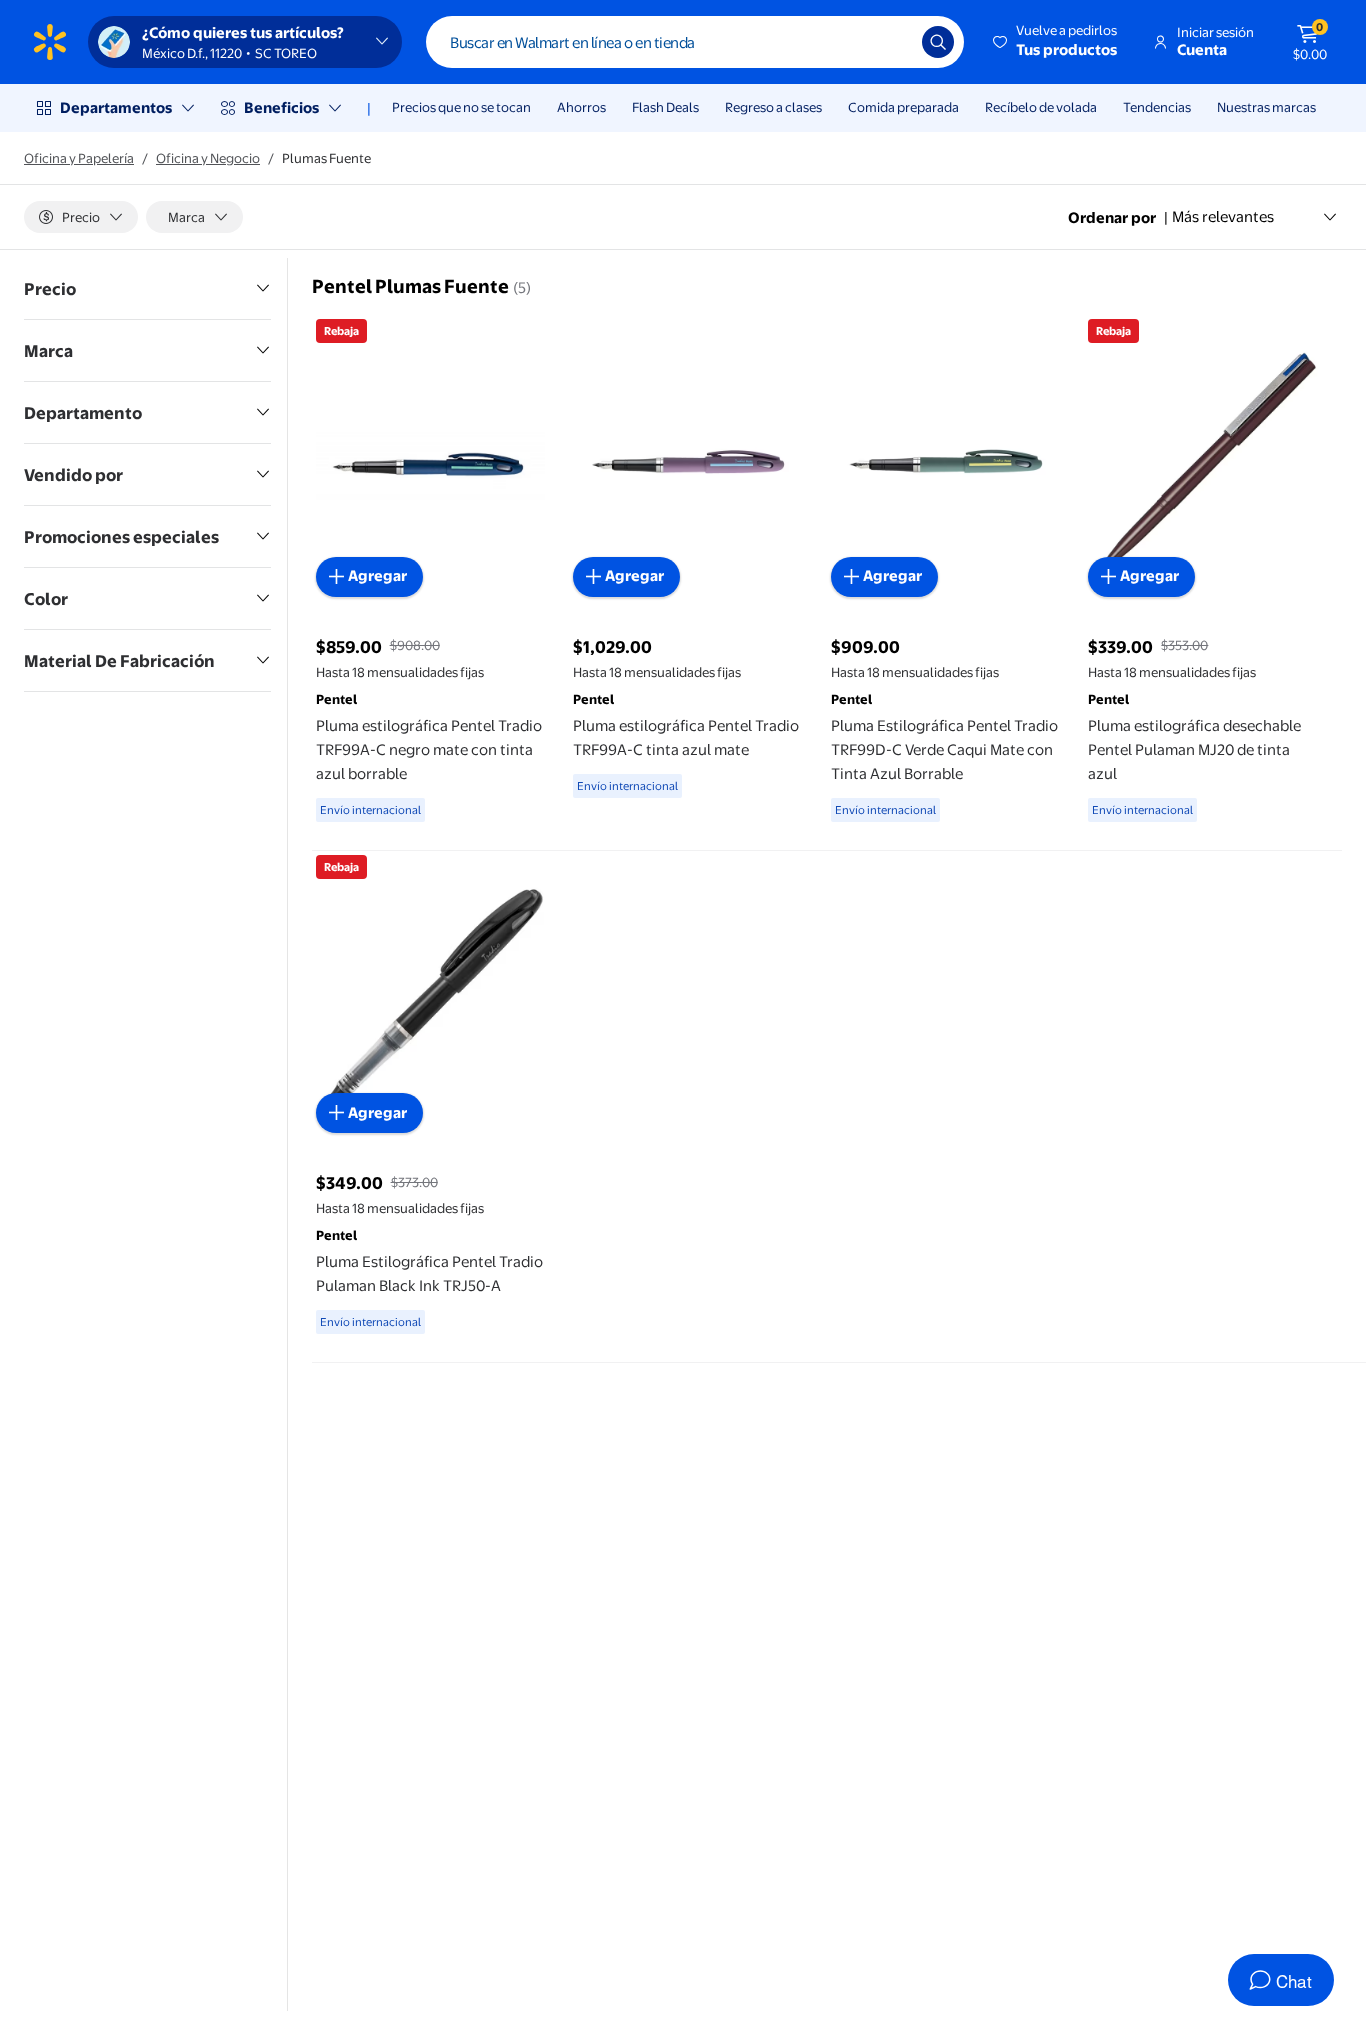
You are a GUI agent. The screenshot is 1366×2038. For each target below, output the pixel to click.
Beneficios (281, 107)
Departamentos (116, 107)
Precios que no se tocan (461, 107)
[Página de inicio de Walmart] (50, 42)
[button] (1056, 42)
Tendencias (1157, 107)
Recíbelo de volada (1041, 107)
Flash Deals (665, 107)
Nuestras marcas (1266, 107)
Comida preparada (903, 107)
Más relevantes (1223, 216)
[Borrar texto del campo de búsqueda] (892, 42)
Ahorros (581, 107)
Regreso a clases (773, 107)
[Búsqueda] (938, 42)
